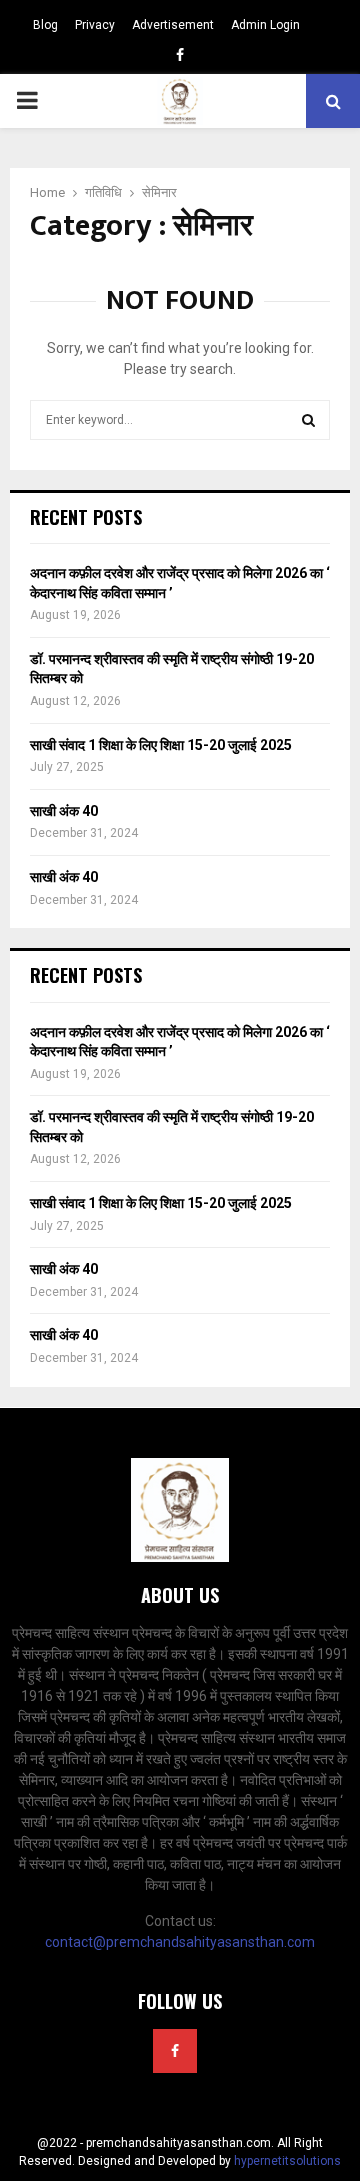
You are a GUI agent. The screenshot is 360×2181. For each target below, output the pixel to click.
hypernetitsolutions (287, 2161)
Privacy (95, 25)
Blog (45, 25)
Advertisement (173, 25)
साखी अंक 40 (64, 811)
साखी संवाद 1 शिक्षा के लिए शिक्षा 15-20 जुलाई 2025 (161, 745)
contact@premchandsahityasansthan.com (180, 1942)
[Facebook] (175, 2051)
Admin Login (265, 25)
